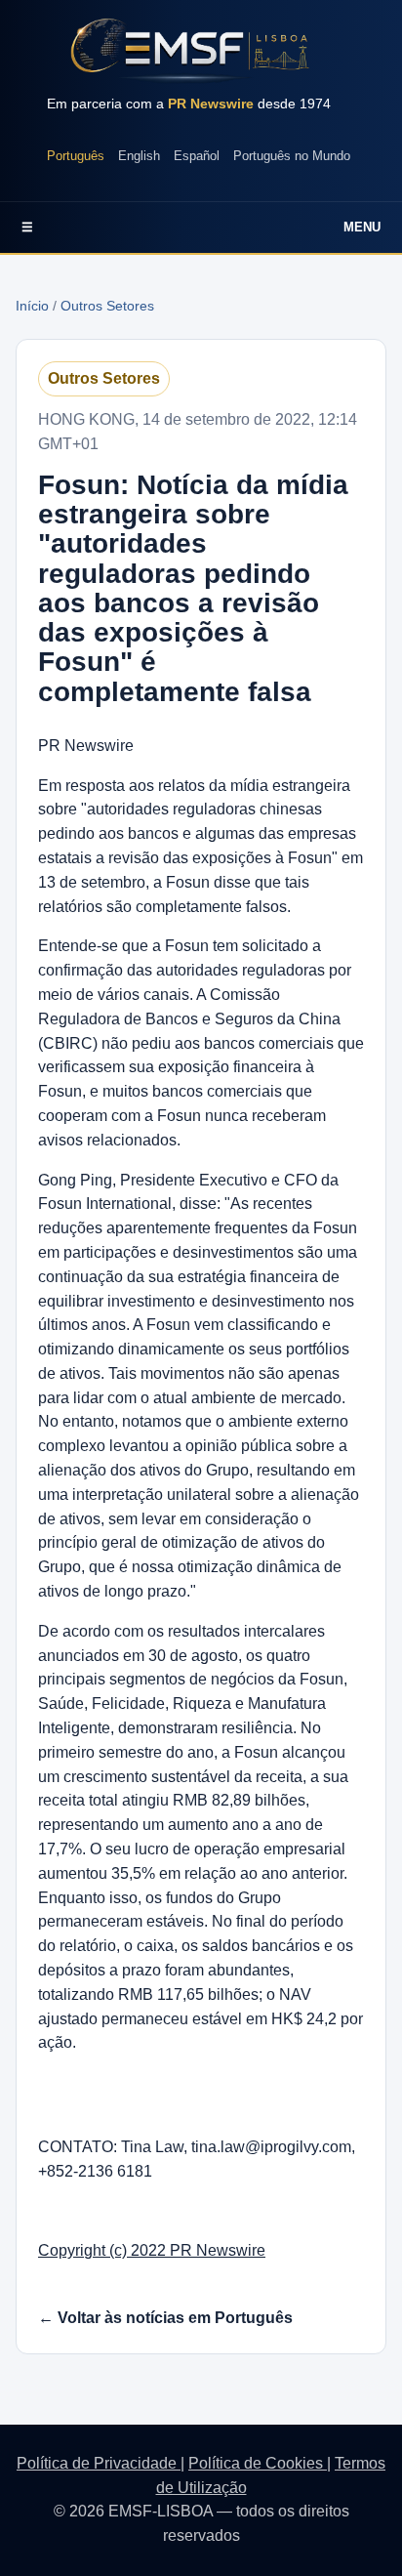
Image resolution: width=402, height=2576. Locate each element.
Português (76, 156)
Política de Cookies (258, 2463)
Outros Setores (107, 306)
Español (197, 156)
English (139, 156)
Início (32, 306)
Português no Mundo (292, 156)
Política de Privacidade (99, 2463)
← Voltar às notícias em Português (165, 2318)
